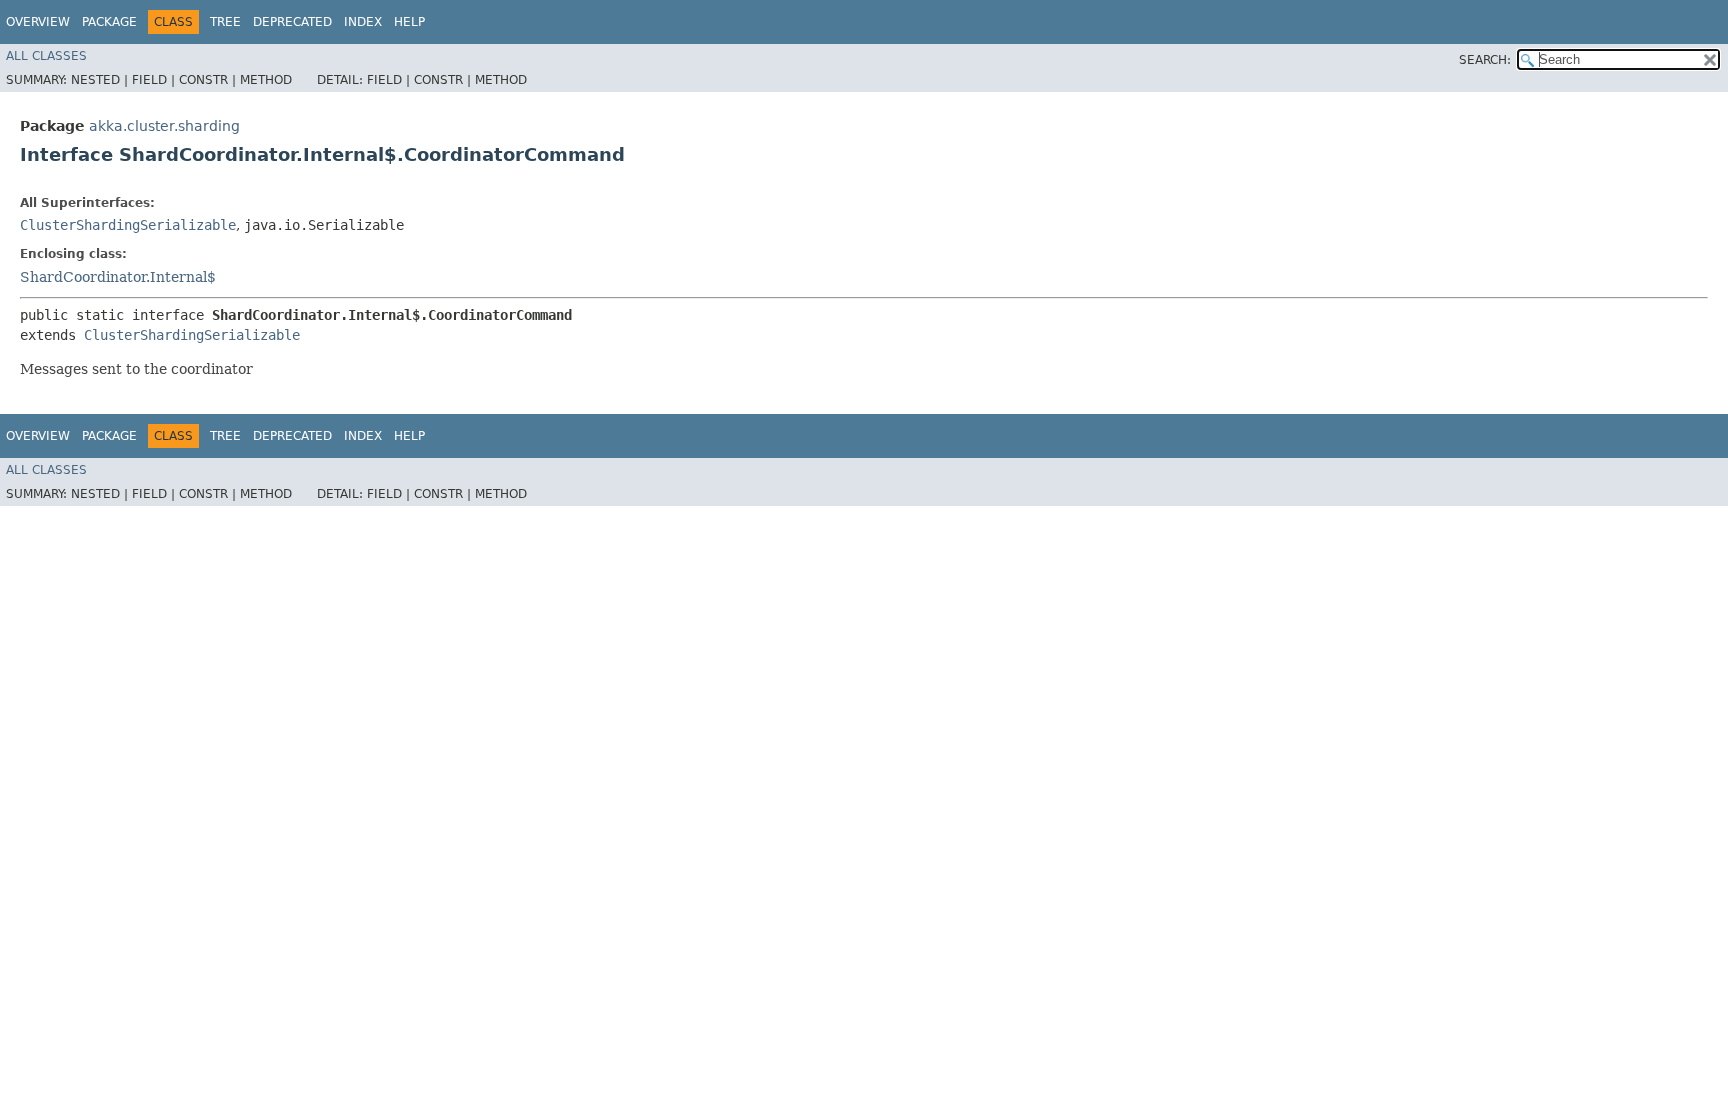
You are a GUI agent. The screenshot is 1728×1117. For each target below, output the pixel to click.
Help (409, 22)
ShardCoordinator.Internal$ (118, 277)
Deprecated (292, 22)
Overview (38, 22)
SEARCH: (1485, 60)
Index (363, 22)
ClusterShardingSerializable (128, 225)
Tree (225, 22)
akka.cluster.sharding (164, 126)
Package (109, 22)
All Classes (46, 56)
